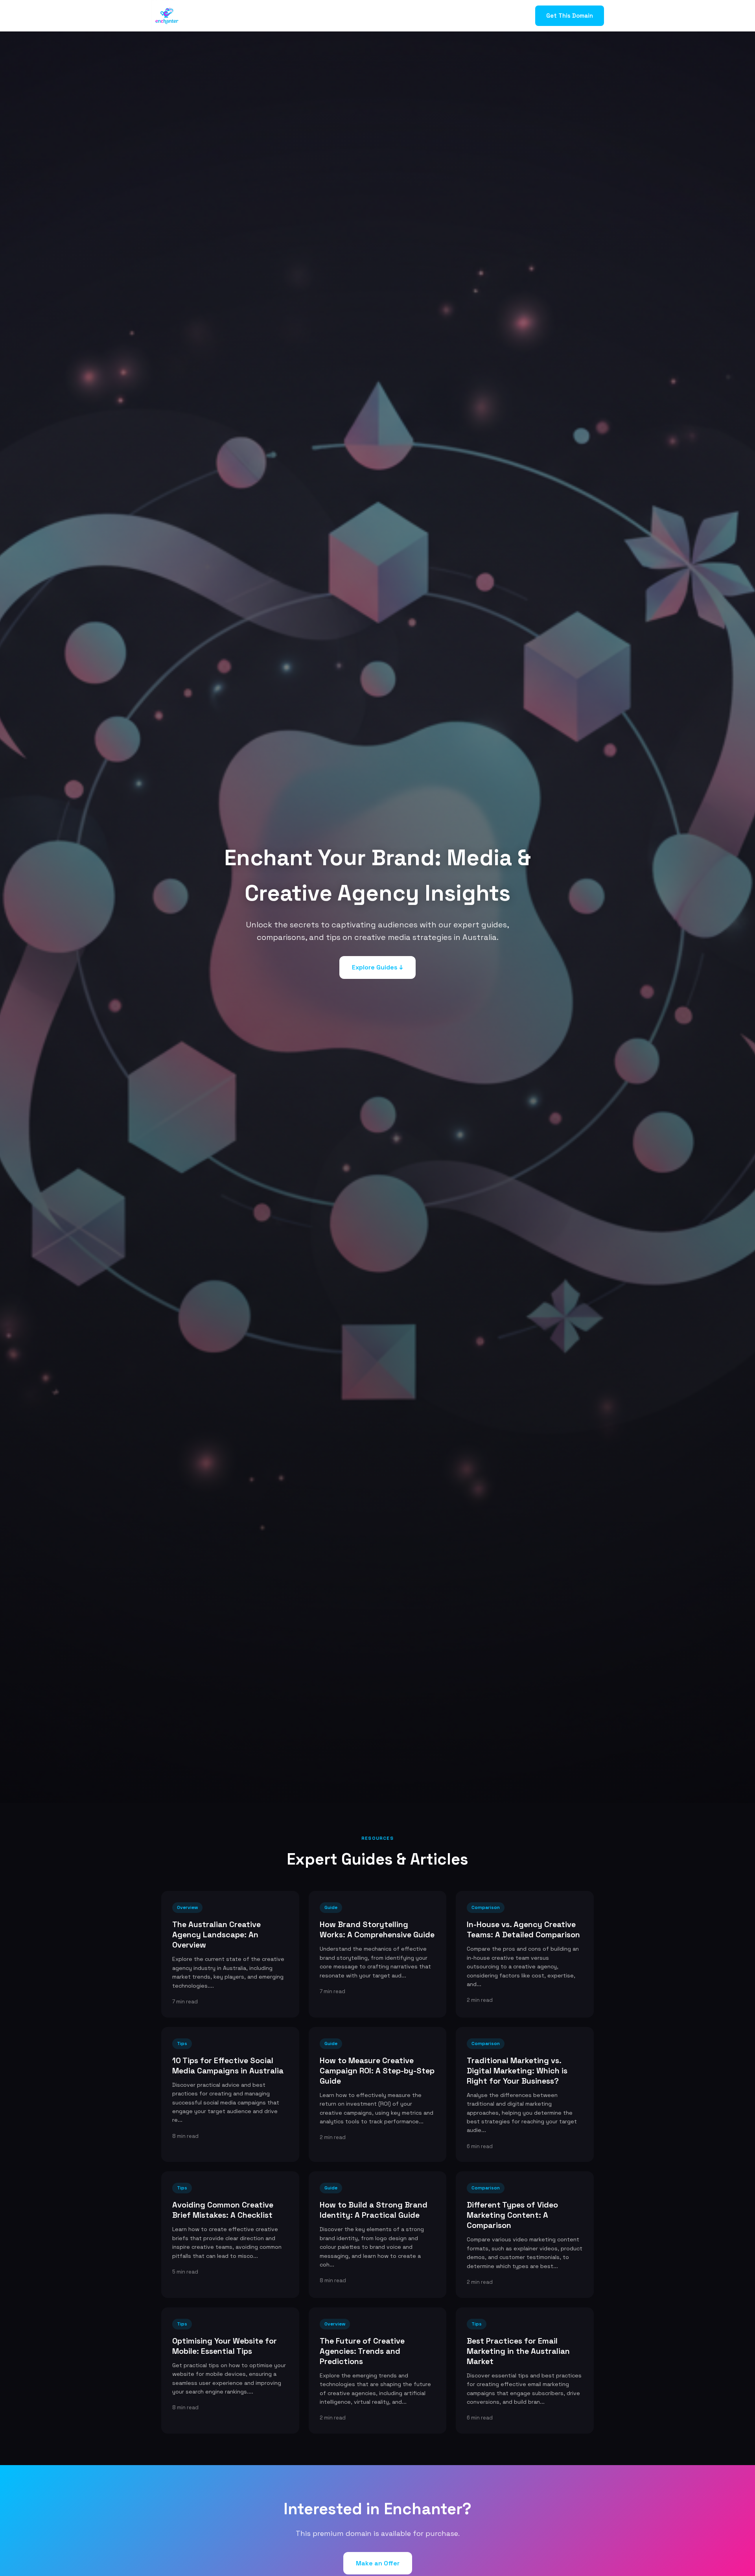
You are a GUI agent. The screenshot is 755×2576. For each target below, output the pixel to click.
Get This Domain (570, 16)
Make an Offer (378, 2563)
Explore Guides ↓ (377, 967)
